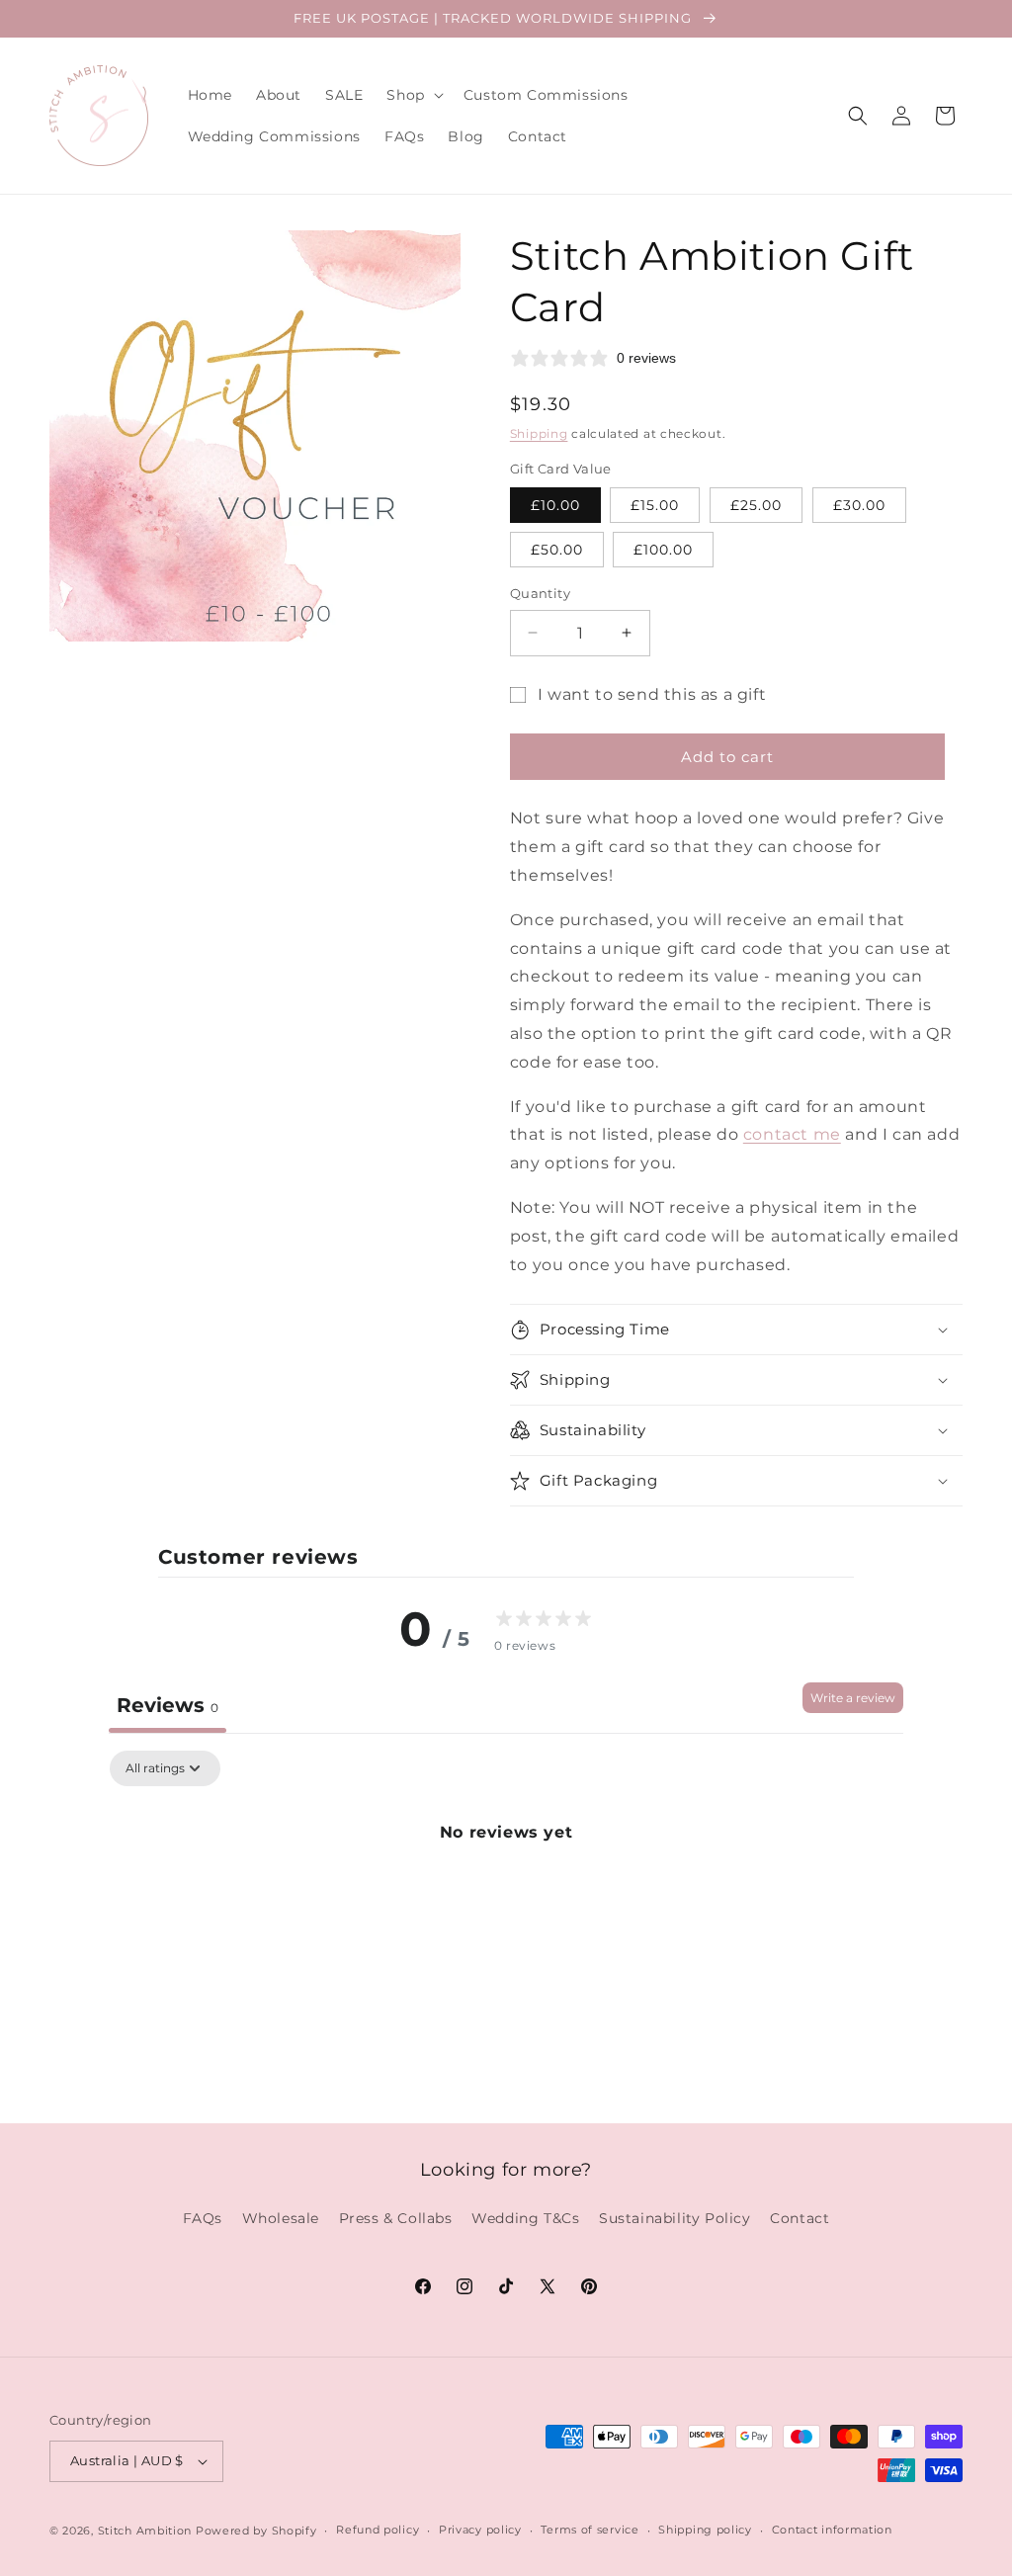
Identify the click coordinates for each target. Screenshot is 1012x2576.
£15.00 (655, 505)
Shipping (539, 433)
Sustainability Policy (675, 2218)
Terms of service (590, 2530)
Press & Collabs (396, 2218)
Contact (800, 2218)
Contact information (832, 2530)
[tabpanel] (506, 1899)
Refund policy (378, 2530)
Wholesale (281, 2218)
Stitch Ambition (145, 2531)
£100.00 (663, 550)
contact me (792, 1134)
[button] (413, 95)
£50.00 (557, 550)
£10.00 (555, 505)
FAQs (203, 2218)
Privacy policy (480, 2530)
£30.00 (859, 505)
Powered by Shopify (256, 2531)
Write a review (853, 1698)
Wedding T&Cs (525, 2218)
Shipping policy (705, 2530)
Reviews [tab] (168, 1705)
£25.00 (756, 505)
